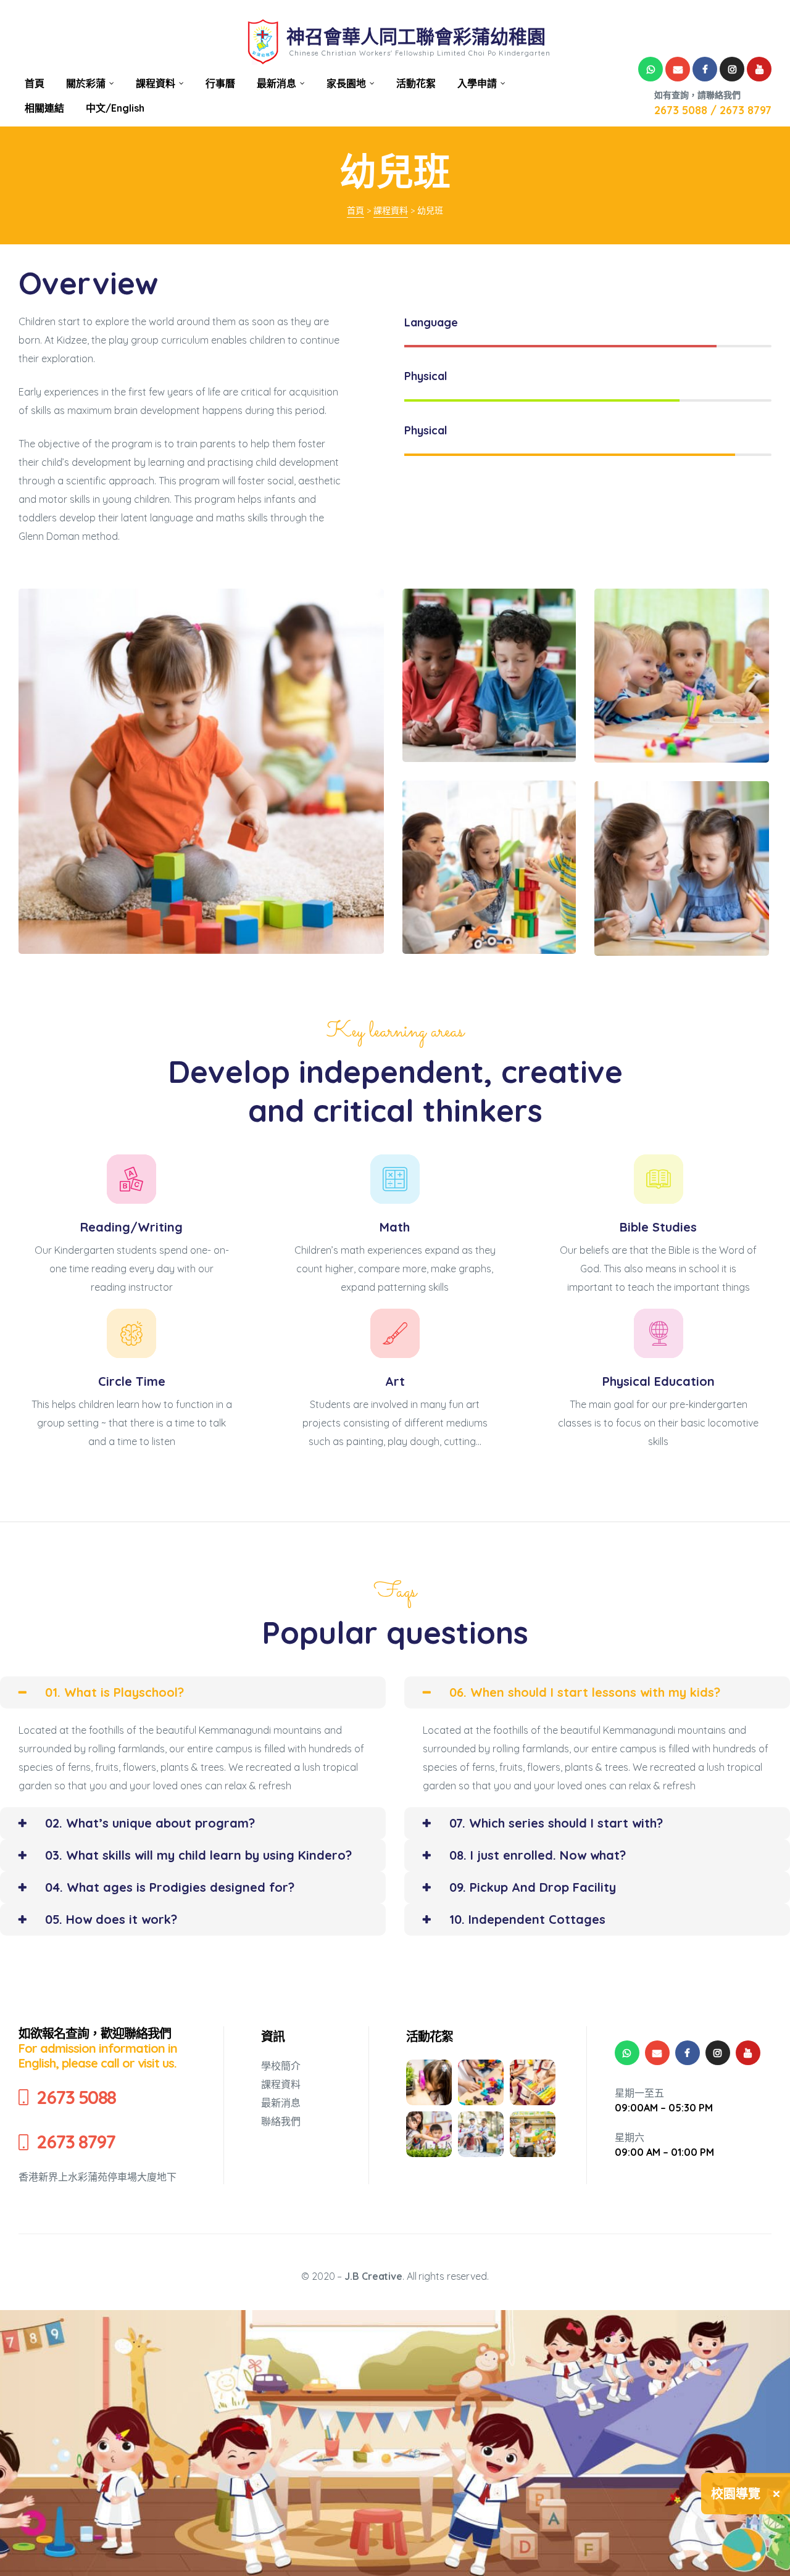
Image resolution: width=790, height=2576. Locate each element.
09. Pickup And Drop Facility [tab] (533, 1887)
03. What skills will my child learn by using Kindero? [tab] (198, 1855)
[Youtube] (759, 69)
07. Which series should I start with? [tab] (556, 1823)
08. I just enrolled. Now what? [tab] (538, 1855)
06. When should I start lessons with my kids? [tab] (585, 1692)
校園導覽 (736, 2494)
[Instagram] (732, 69)
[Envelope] (678, 69)
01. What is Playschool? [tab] (114, 1692)
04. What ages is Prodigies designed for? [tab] (170, 1887)
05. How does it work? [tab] (111, 1919)
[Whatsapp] (651, 69)
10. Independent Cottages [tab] (527, 1919)
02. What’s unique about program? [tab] (150, 1823)
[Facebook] (705, 69)
